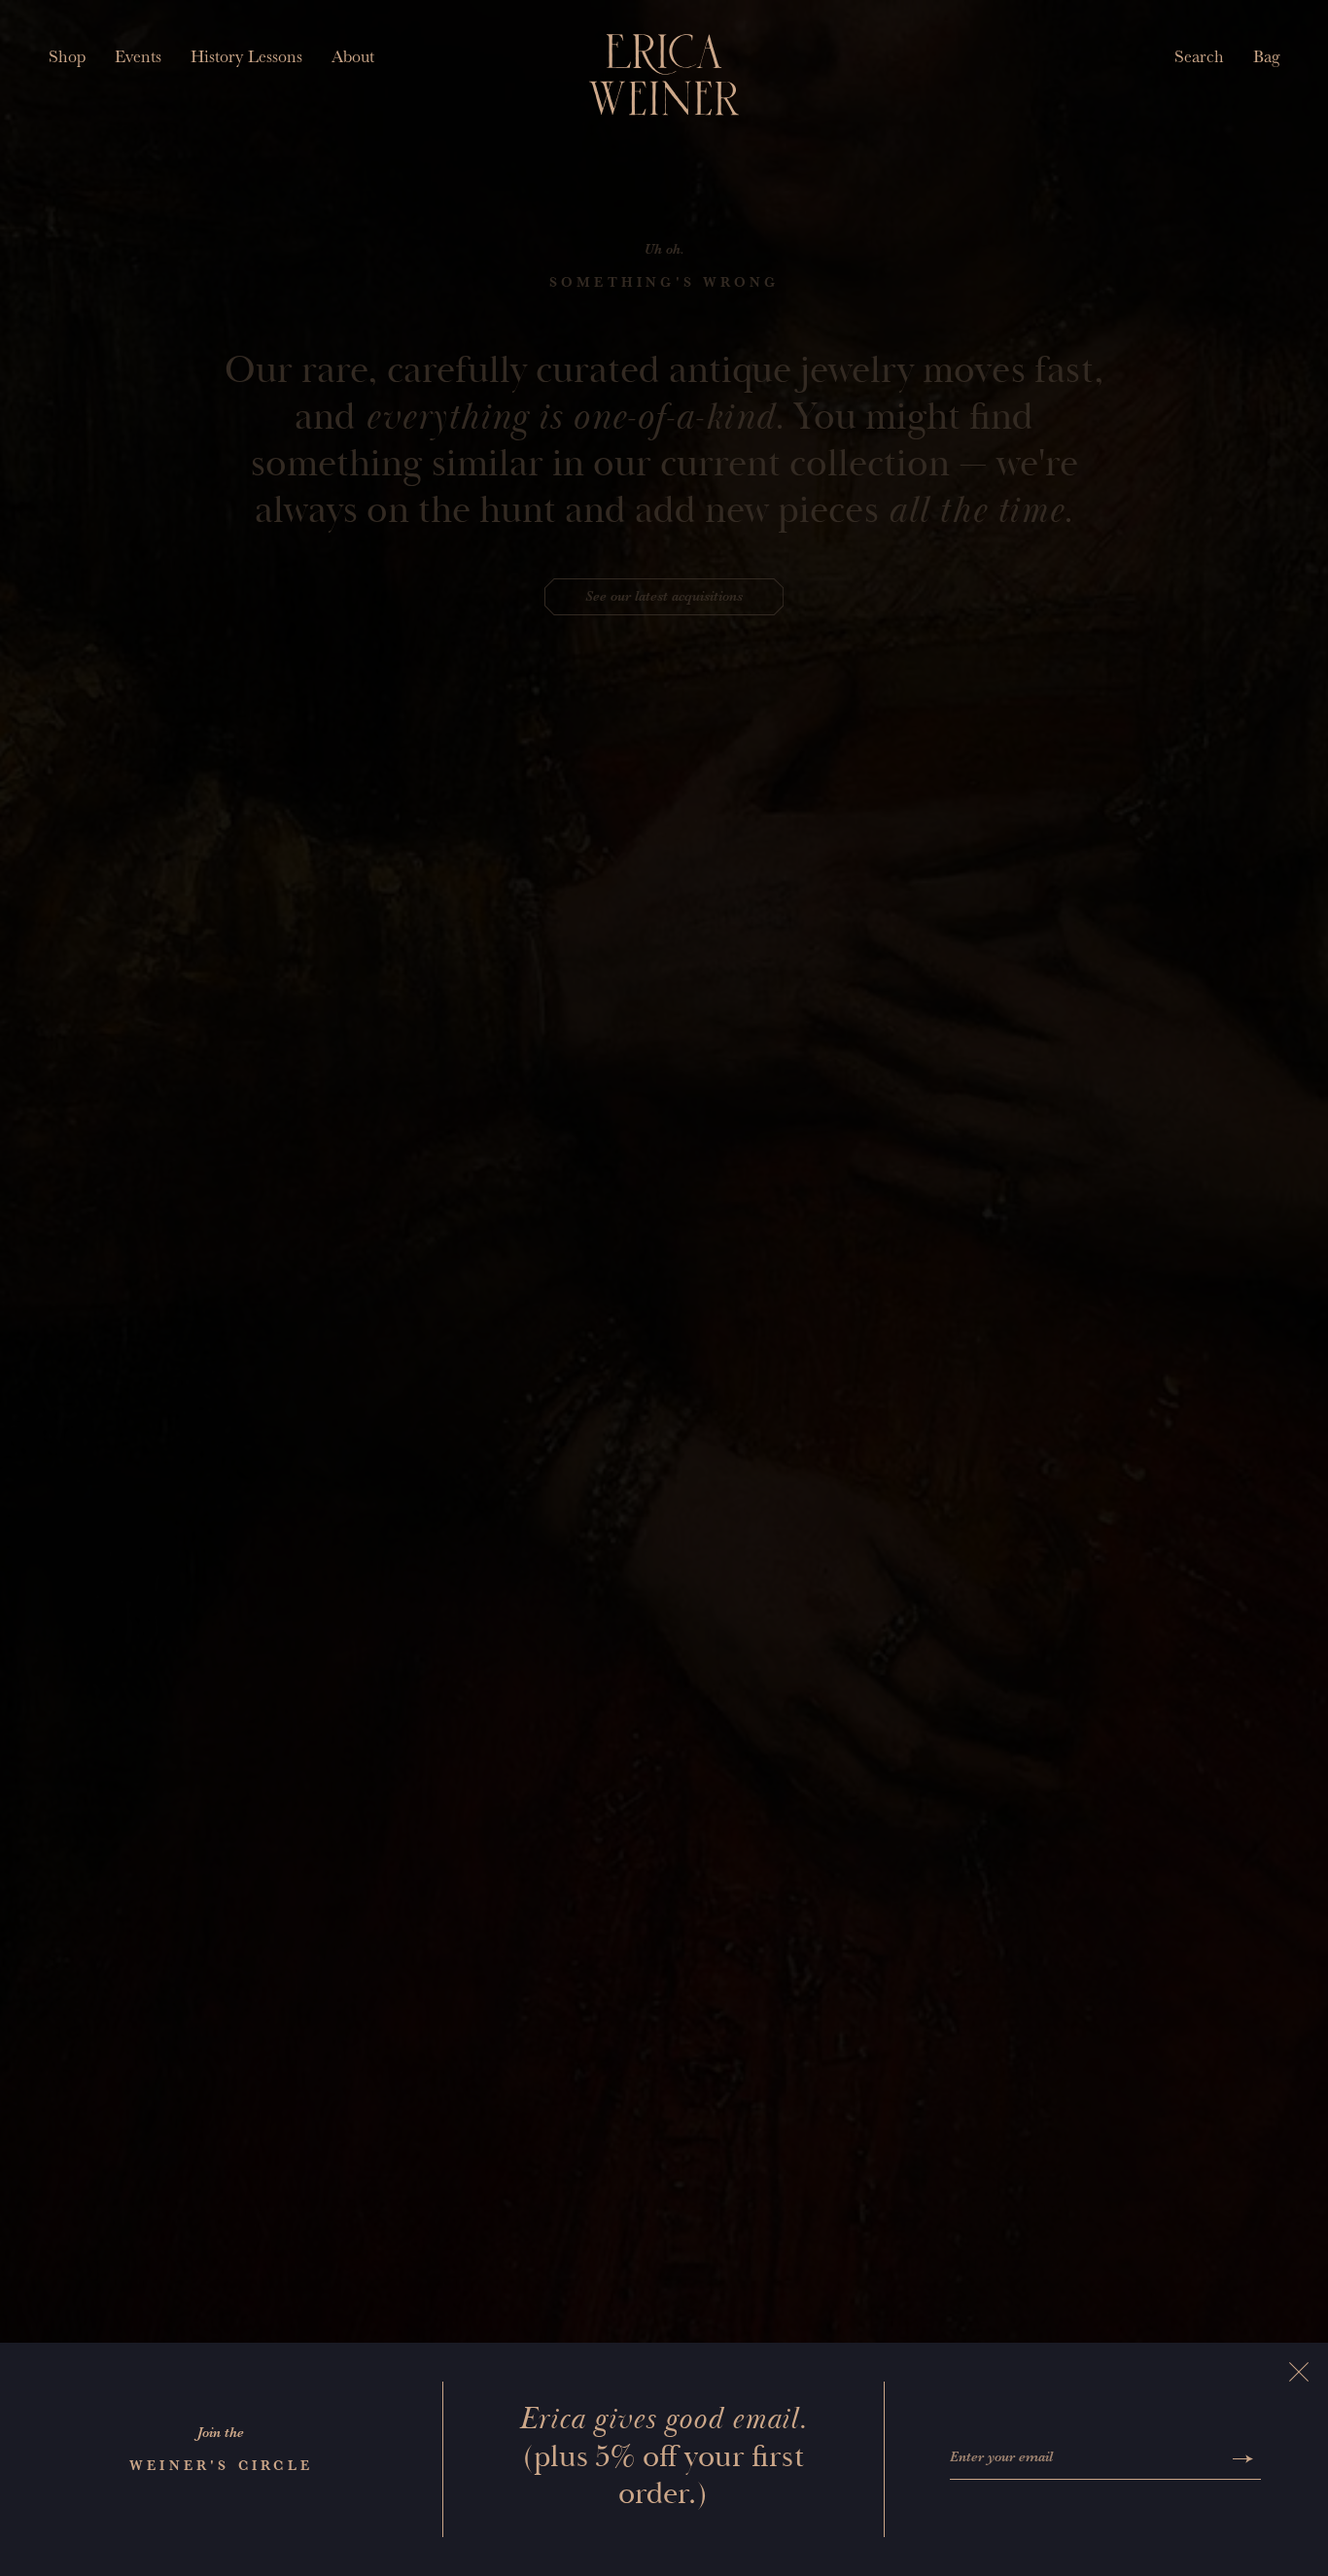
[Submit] (1243, 2459)
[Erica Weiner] (664, 75)
